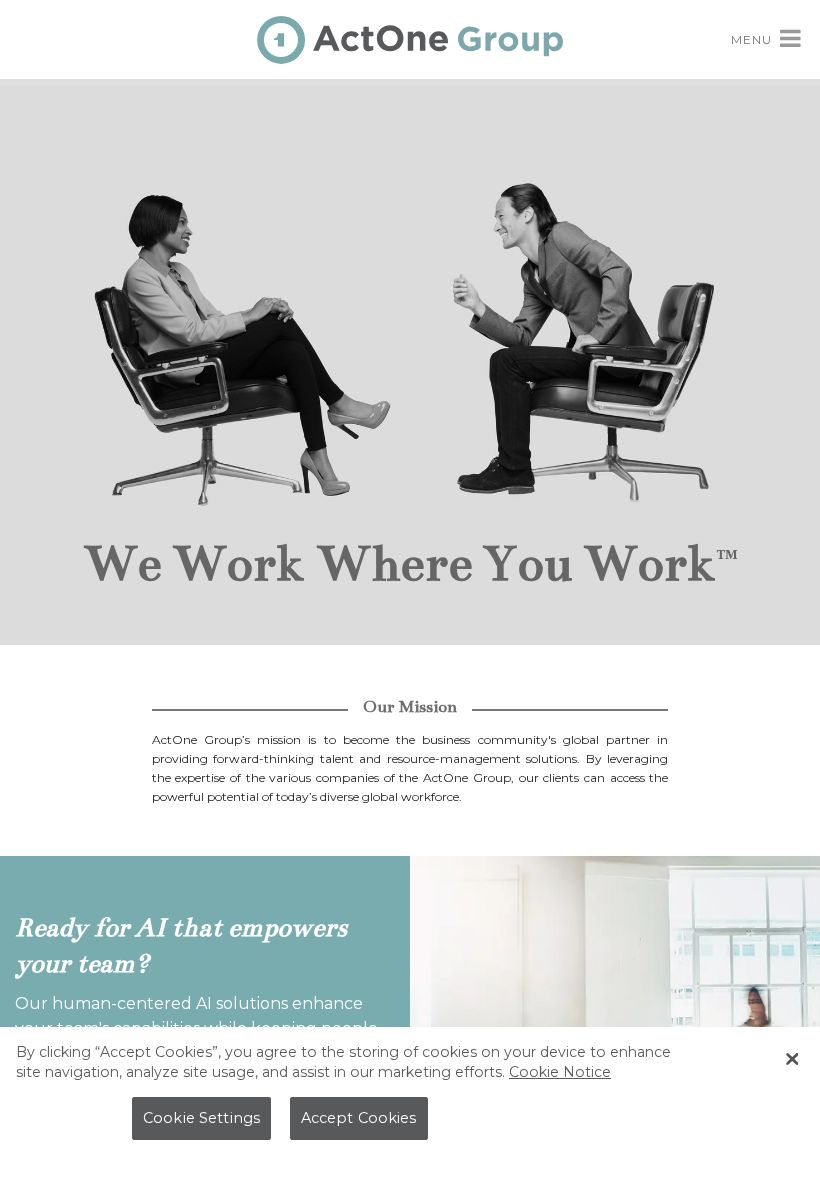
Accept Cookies (359, 1118)
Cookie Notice (560, 1072)
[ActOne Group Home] (410, 38)
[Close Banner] (792, 1059)
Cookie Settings (201, 1118)
